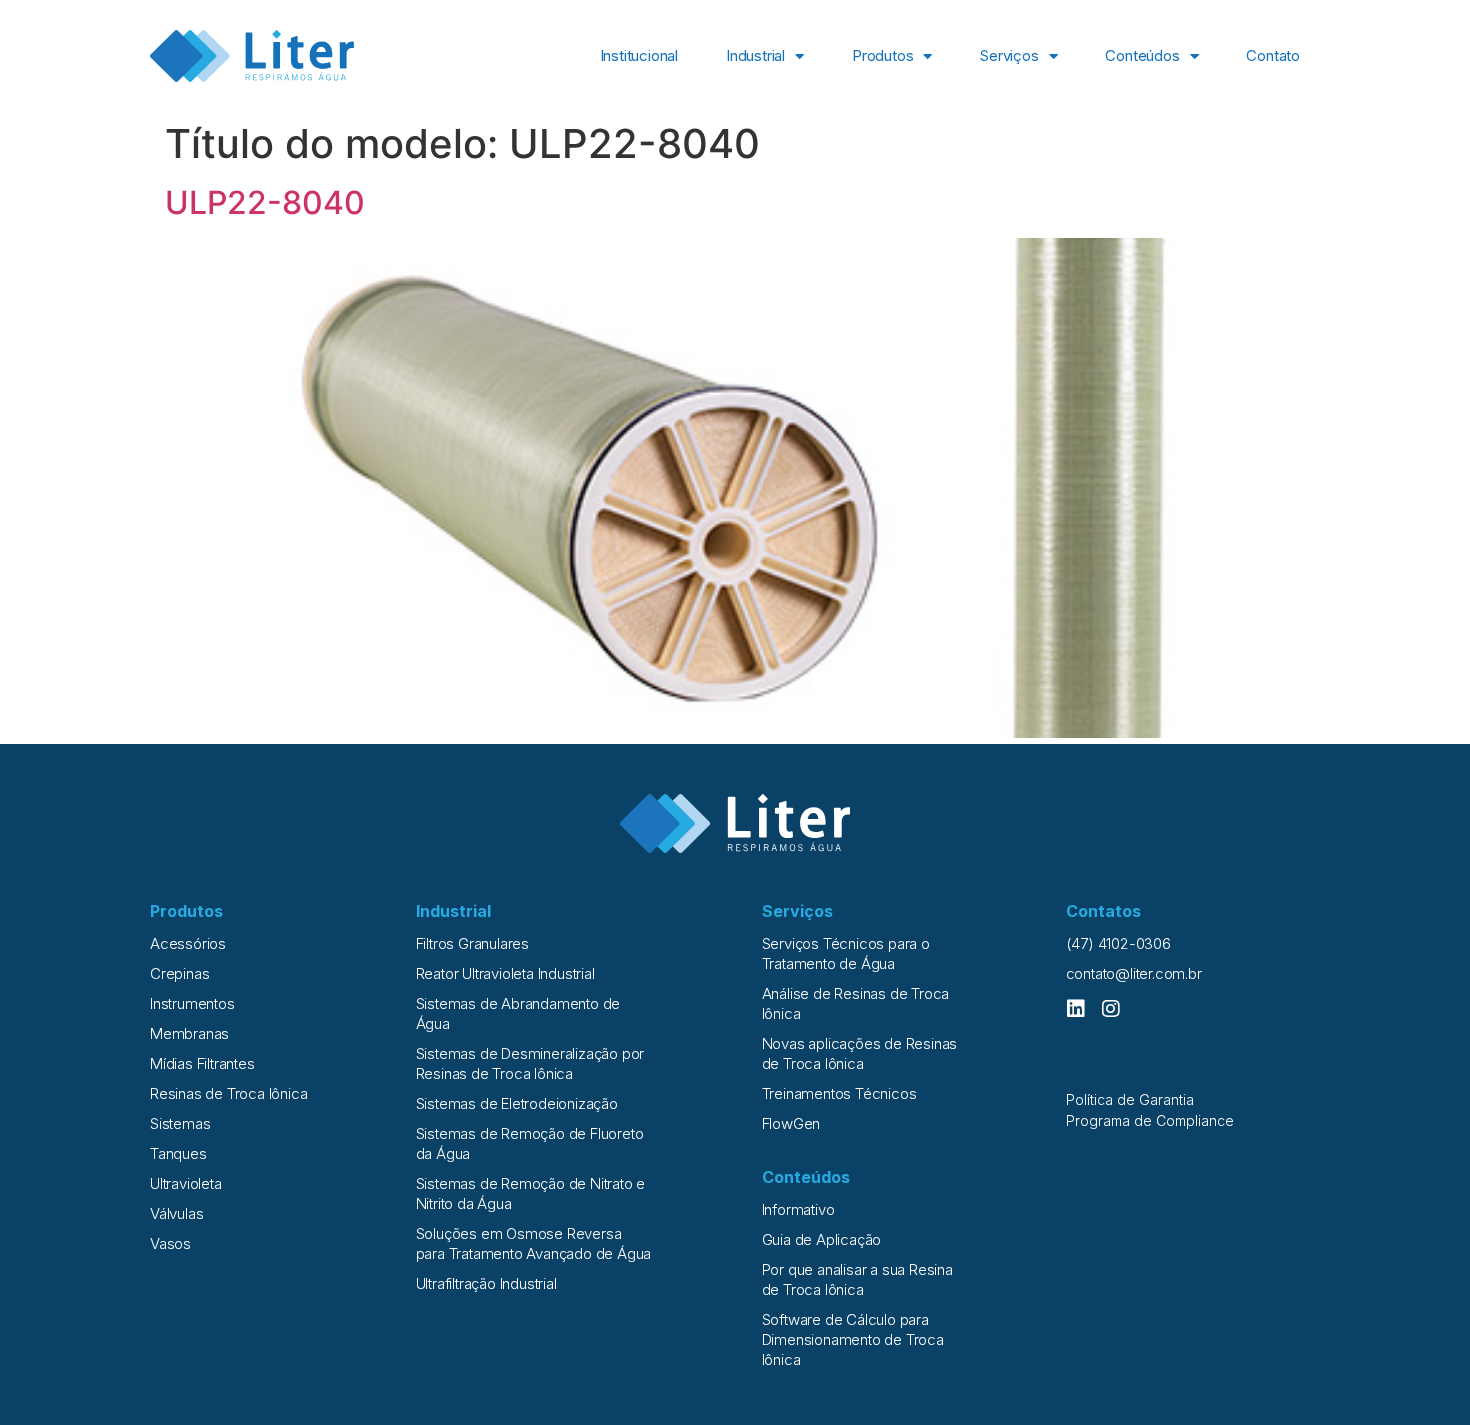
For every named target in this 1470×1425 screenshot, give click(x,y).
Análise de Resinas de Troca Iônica (856, 1003)
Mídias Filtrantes (202, 1063)
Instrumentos (192, 1003)
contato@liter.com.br (1134, 973)
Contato (1273, 55)
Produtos (882, 55)
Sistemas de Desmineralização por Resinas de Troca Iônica (530, 1063)
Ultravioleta (186, 1183)
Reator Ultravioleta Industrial (505, 973)
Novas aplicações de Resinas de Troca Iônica (860, 1053)
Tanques (178, 1153)
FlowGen (791, 1123)
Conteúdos (1142, 55)
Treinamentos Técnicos (839, 1093)
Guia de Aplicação (822, 1239)
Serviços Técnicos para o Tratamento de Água (846, 953)
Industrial (755, 55)
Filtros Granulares (472, 943)
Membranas (189, 1033)
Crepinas (179, 973)
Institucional (639, 55)
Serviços (1009, 55)
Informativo (798, 1209)
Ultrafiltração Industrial (486, 1283)
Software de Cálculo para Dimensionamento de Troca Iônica (853, 1339)
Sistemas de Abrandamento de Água (518, 1013)
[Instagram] (1111, 1009)
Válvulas (176, 1213)
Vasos (170, 1243)
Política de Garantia (1130, 1099)
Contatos (1103, 911)
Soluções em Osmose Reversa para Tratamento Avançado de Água (534, 1243)
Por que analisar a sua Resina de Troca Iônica (857, 1279)
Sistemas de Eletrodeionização (517, 1103)
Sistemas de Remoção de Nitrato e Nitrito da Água (531, 1193)
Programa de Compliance (1150, 1120)
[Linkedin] (1076, 1009)
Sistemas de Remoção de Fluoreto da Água (530, 1143)
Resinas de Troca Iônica (228, 1093)
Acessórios (188, 943)
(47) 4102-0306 (1118, 943)
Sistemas (180, 1123)
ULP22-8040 (265, 202)
